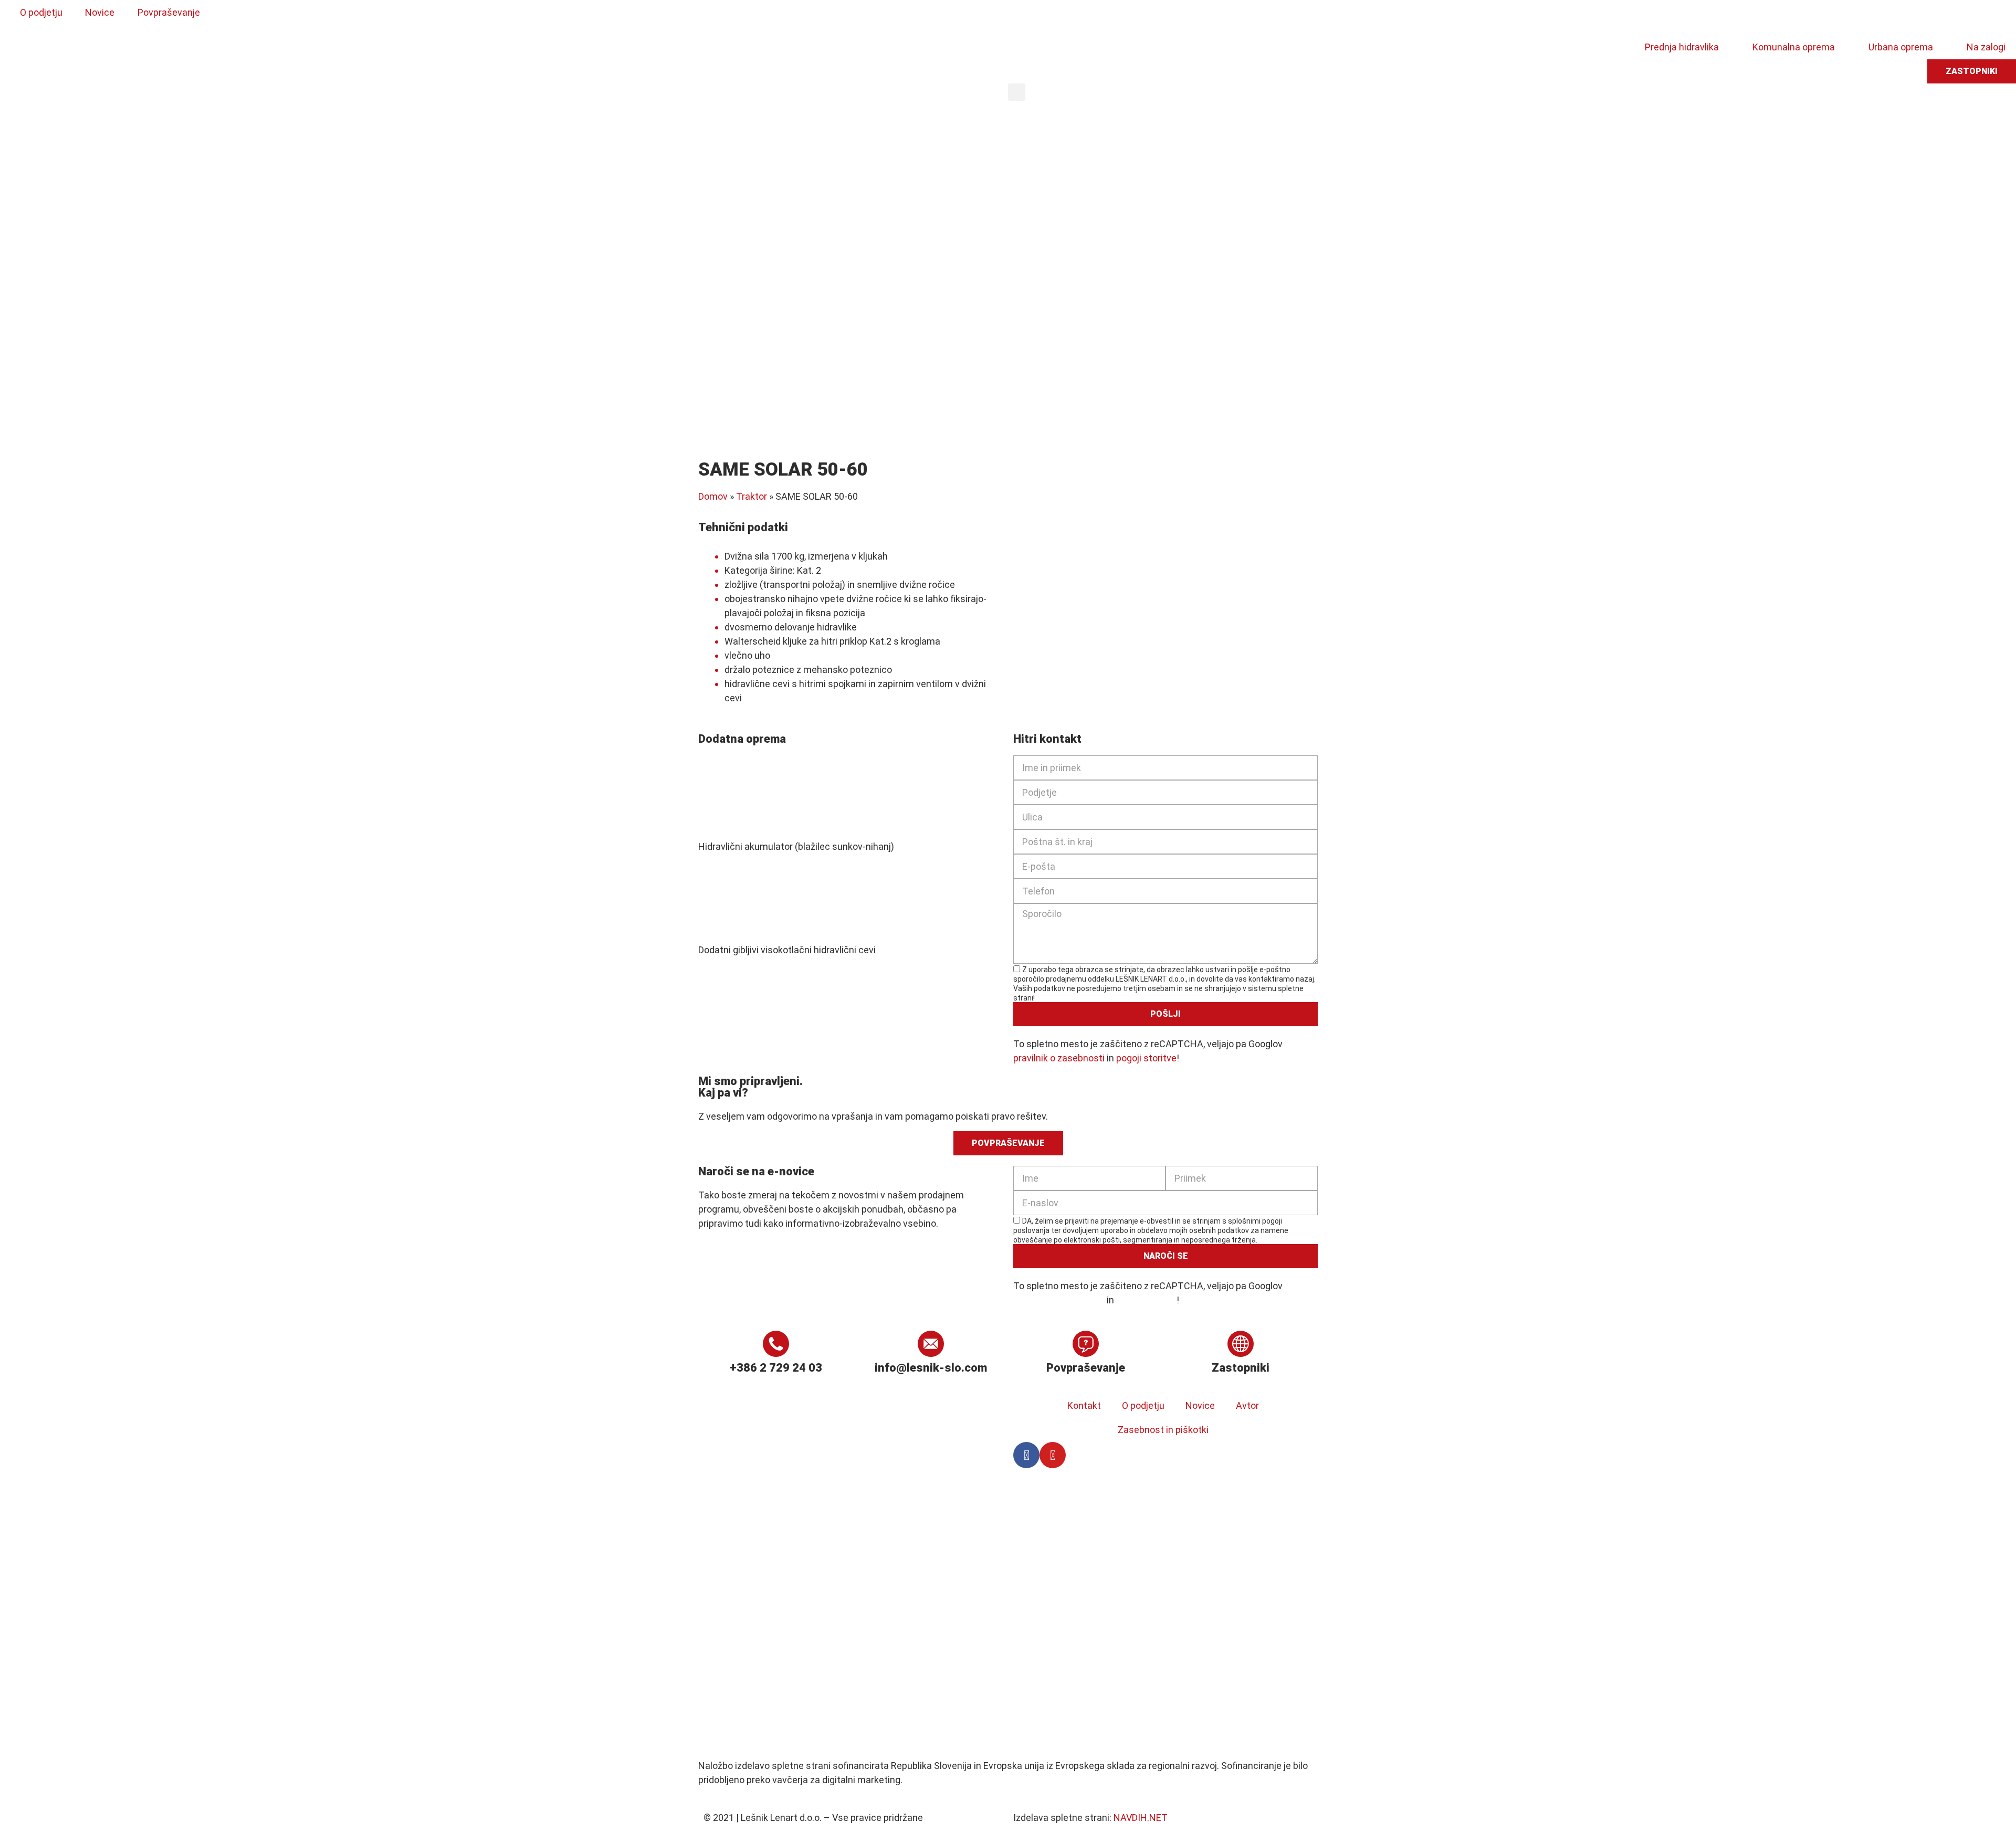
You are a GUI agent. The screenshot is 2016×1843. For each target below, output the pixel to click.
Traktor (752, 496)
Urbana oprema (1901, 47)
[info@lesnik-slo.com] (931, 1344)
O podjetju (1143, 1405)
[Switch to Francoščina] (1087, 17)
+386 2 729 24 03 (776, 1368)
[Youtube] (1053, 1455)
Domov (713, 496)
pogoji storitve (1146, 1058)
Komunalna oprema (1794, 47)
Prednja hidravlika (1682, 47)
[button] (1017, 92)
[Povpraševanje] (1086, 1344)
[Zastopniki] (1241, 1344)
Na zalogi (1986, 47)
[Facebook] (1026, 1455)
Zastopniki (1241, 1368)
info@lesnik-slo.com (931, 1368)
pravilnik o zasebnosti (1059, 1058)
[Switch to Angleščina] (1047, 17)
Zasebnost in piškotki (1163, 1430)
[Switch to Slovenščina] (1027, 17)
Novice (1200, 1405)
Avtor (1247, 1405)
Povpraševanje (1086, 1368)
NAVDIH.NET (1141, 1818)
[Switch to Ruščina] (1107, 17)
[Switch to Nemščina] (1067, 17)
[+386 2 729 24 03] (776, 1344)
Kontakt (1084, 1405)
